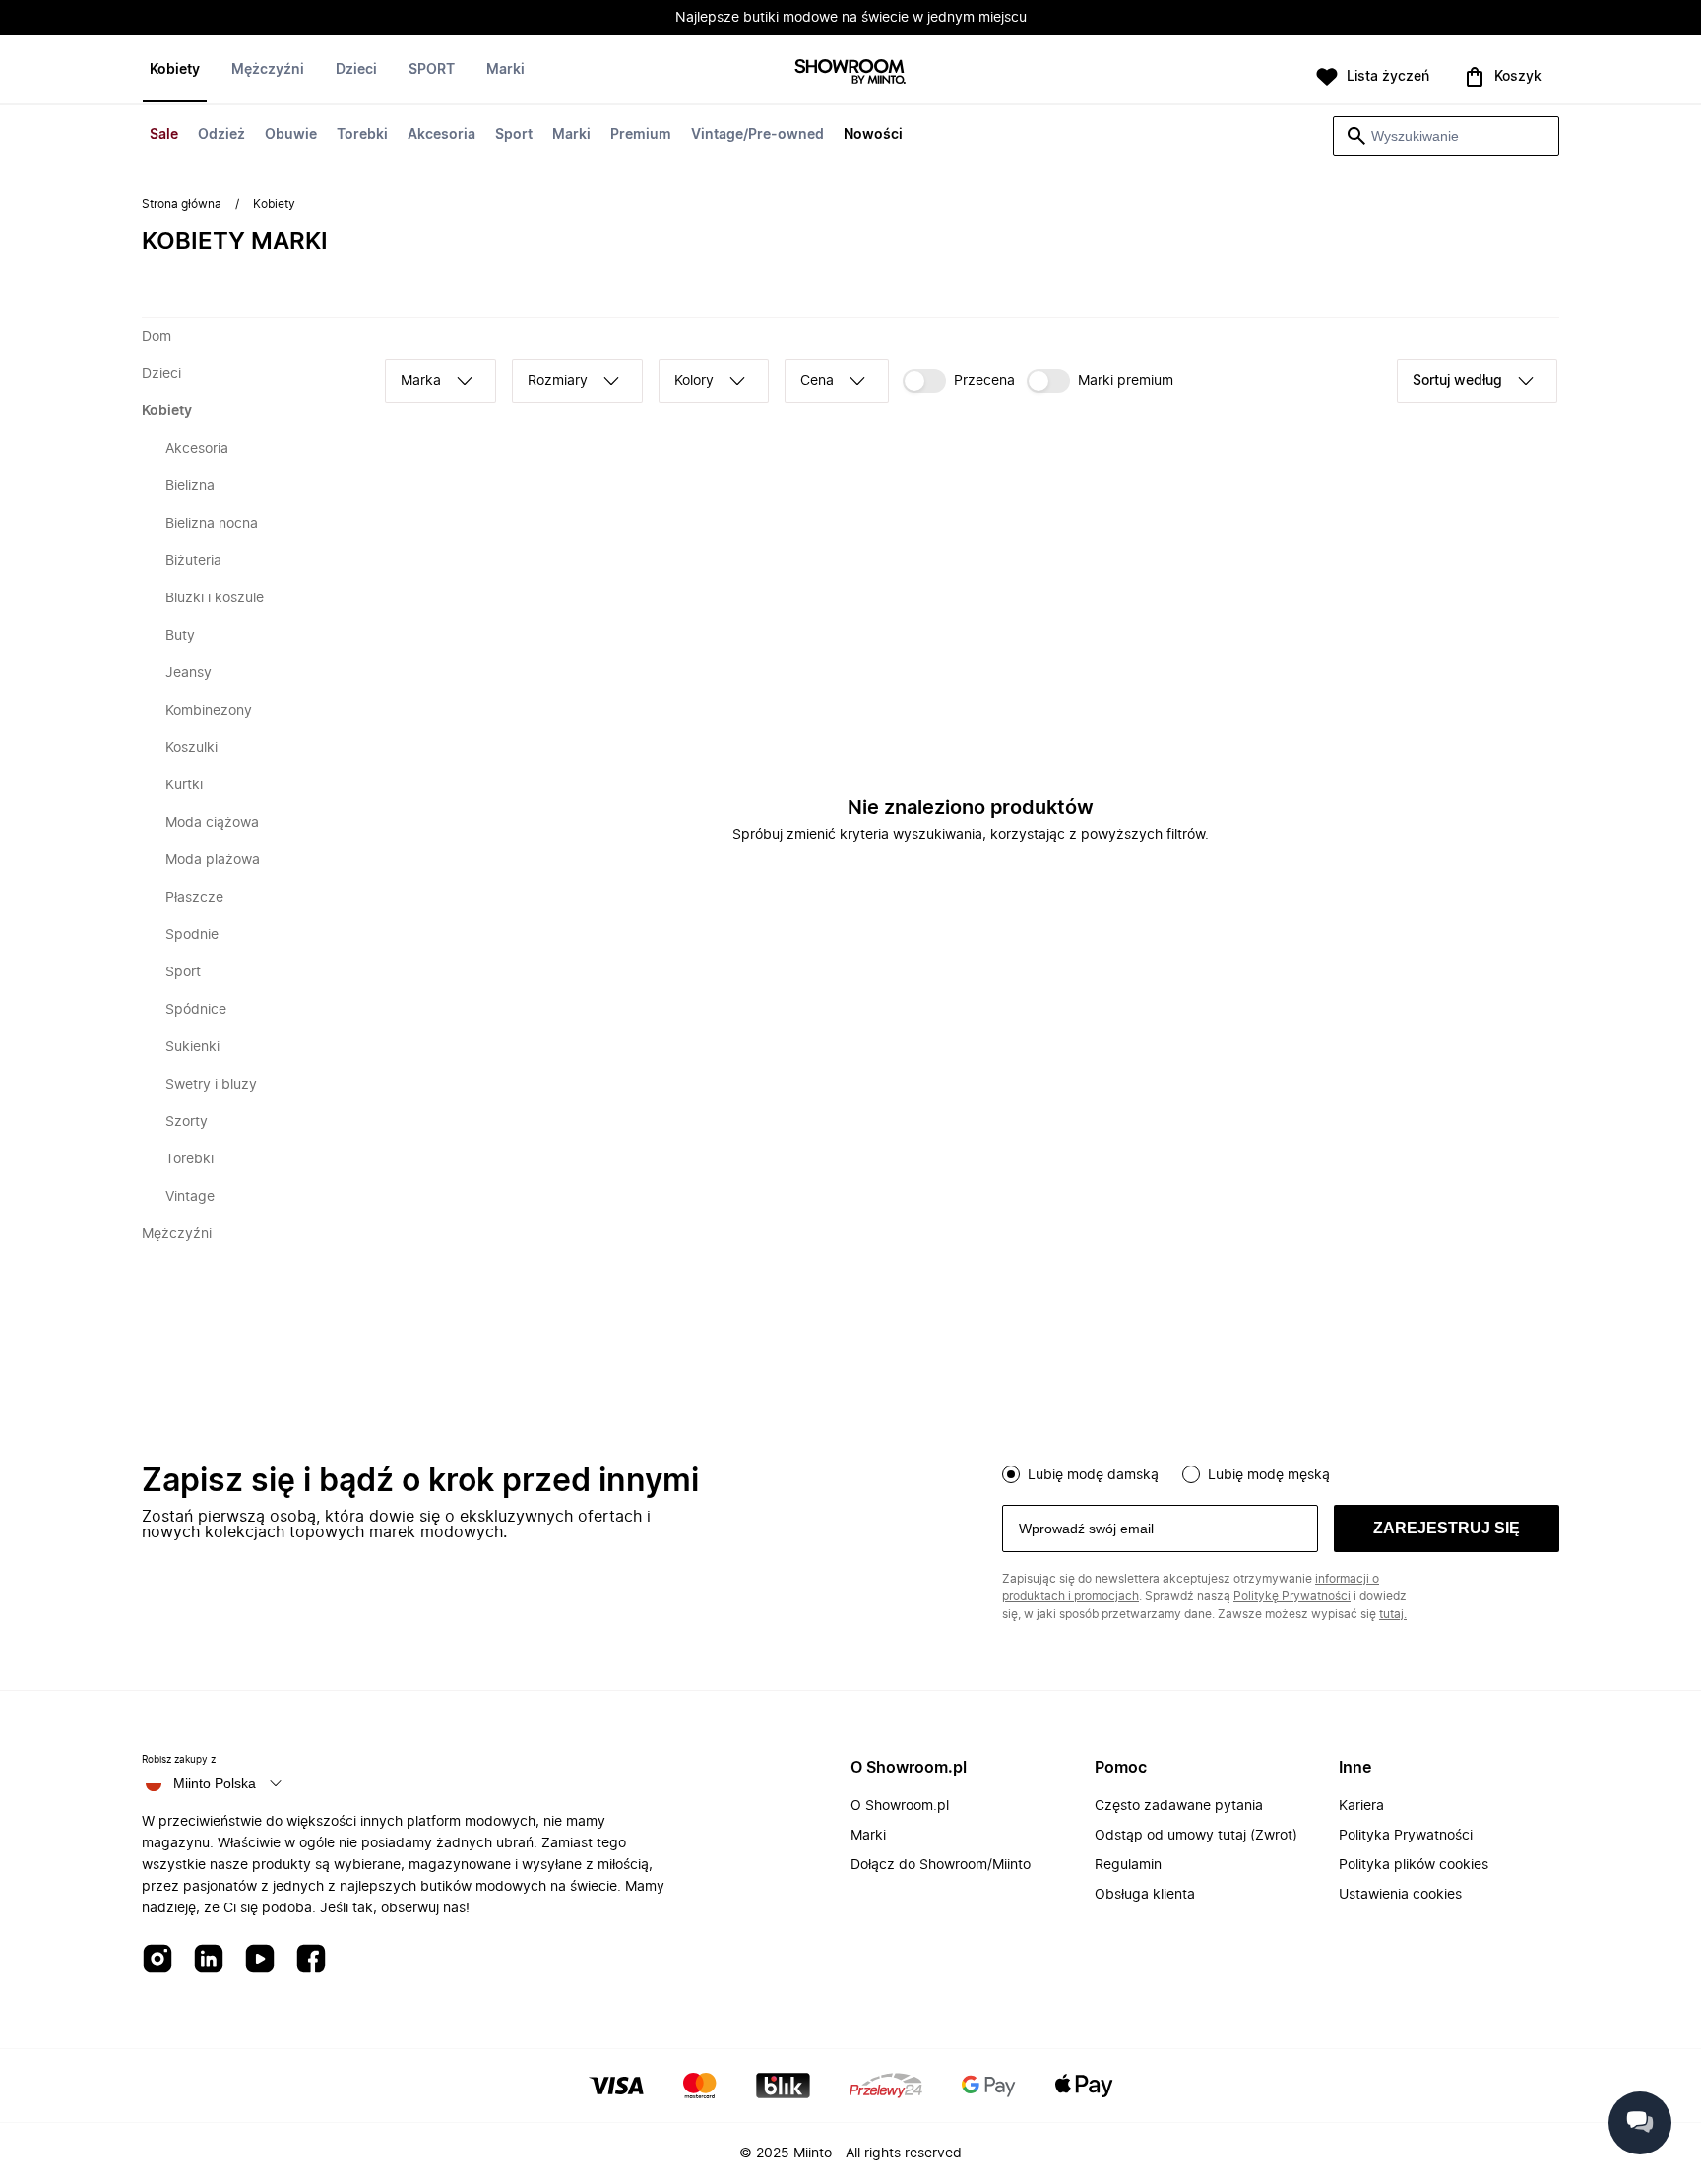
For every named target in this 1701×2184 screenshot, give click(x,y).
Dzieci (356, 70)
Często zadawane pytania (1179, 1806)
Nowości (873, 135)
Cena (817, 381)
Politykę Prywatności (1292, 1596)
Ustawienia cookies (1400, 1895)
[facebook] (311, 1960)
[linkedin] (209, 1960)
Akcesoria (441, 135)
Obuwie (291, 135)
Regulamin (1128, 1865)
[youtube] (260, 1960)
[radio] (1011, 1474)
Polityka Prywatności (1406, 1836)
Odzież (221, 135)
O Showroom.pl (900, 1806)
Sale (164, 135)
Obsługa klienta (1145, 1895)
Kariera (1361, 1806)
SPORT (432, 70)
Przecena (984, 381)
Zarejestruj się (1447, 1528)
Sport (514, 135)
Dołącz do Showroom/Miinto (941, 1865)
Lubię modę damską (1093, 1475)
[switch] (959, 381)
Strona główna (182, 204)
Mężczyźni (268, 70)
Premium (641, 135)
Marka (421, 381)
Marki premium (1126, 381)
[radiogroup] (1281, 1472)
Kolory (694, 381)
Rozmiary (558, 381)
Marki (571, 135)
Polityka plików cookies (1414, 1865)
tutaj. (1393, 1614)
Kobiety (175, 70)
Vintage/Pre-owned (757, 135)
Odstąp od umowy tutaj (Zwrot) (1196, 1836)
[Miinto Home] (850, 73)
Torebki (362, 135)
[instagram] (157, 1960)
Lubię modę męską (1269, 1475)
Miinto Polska (215, 1783)
